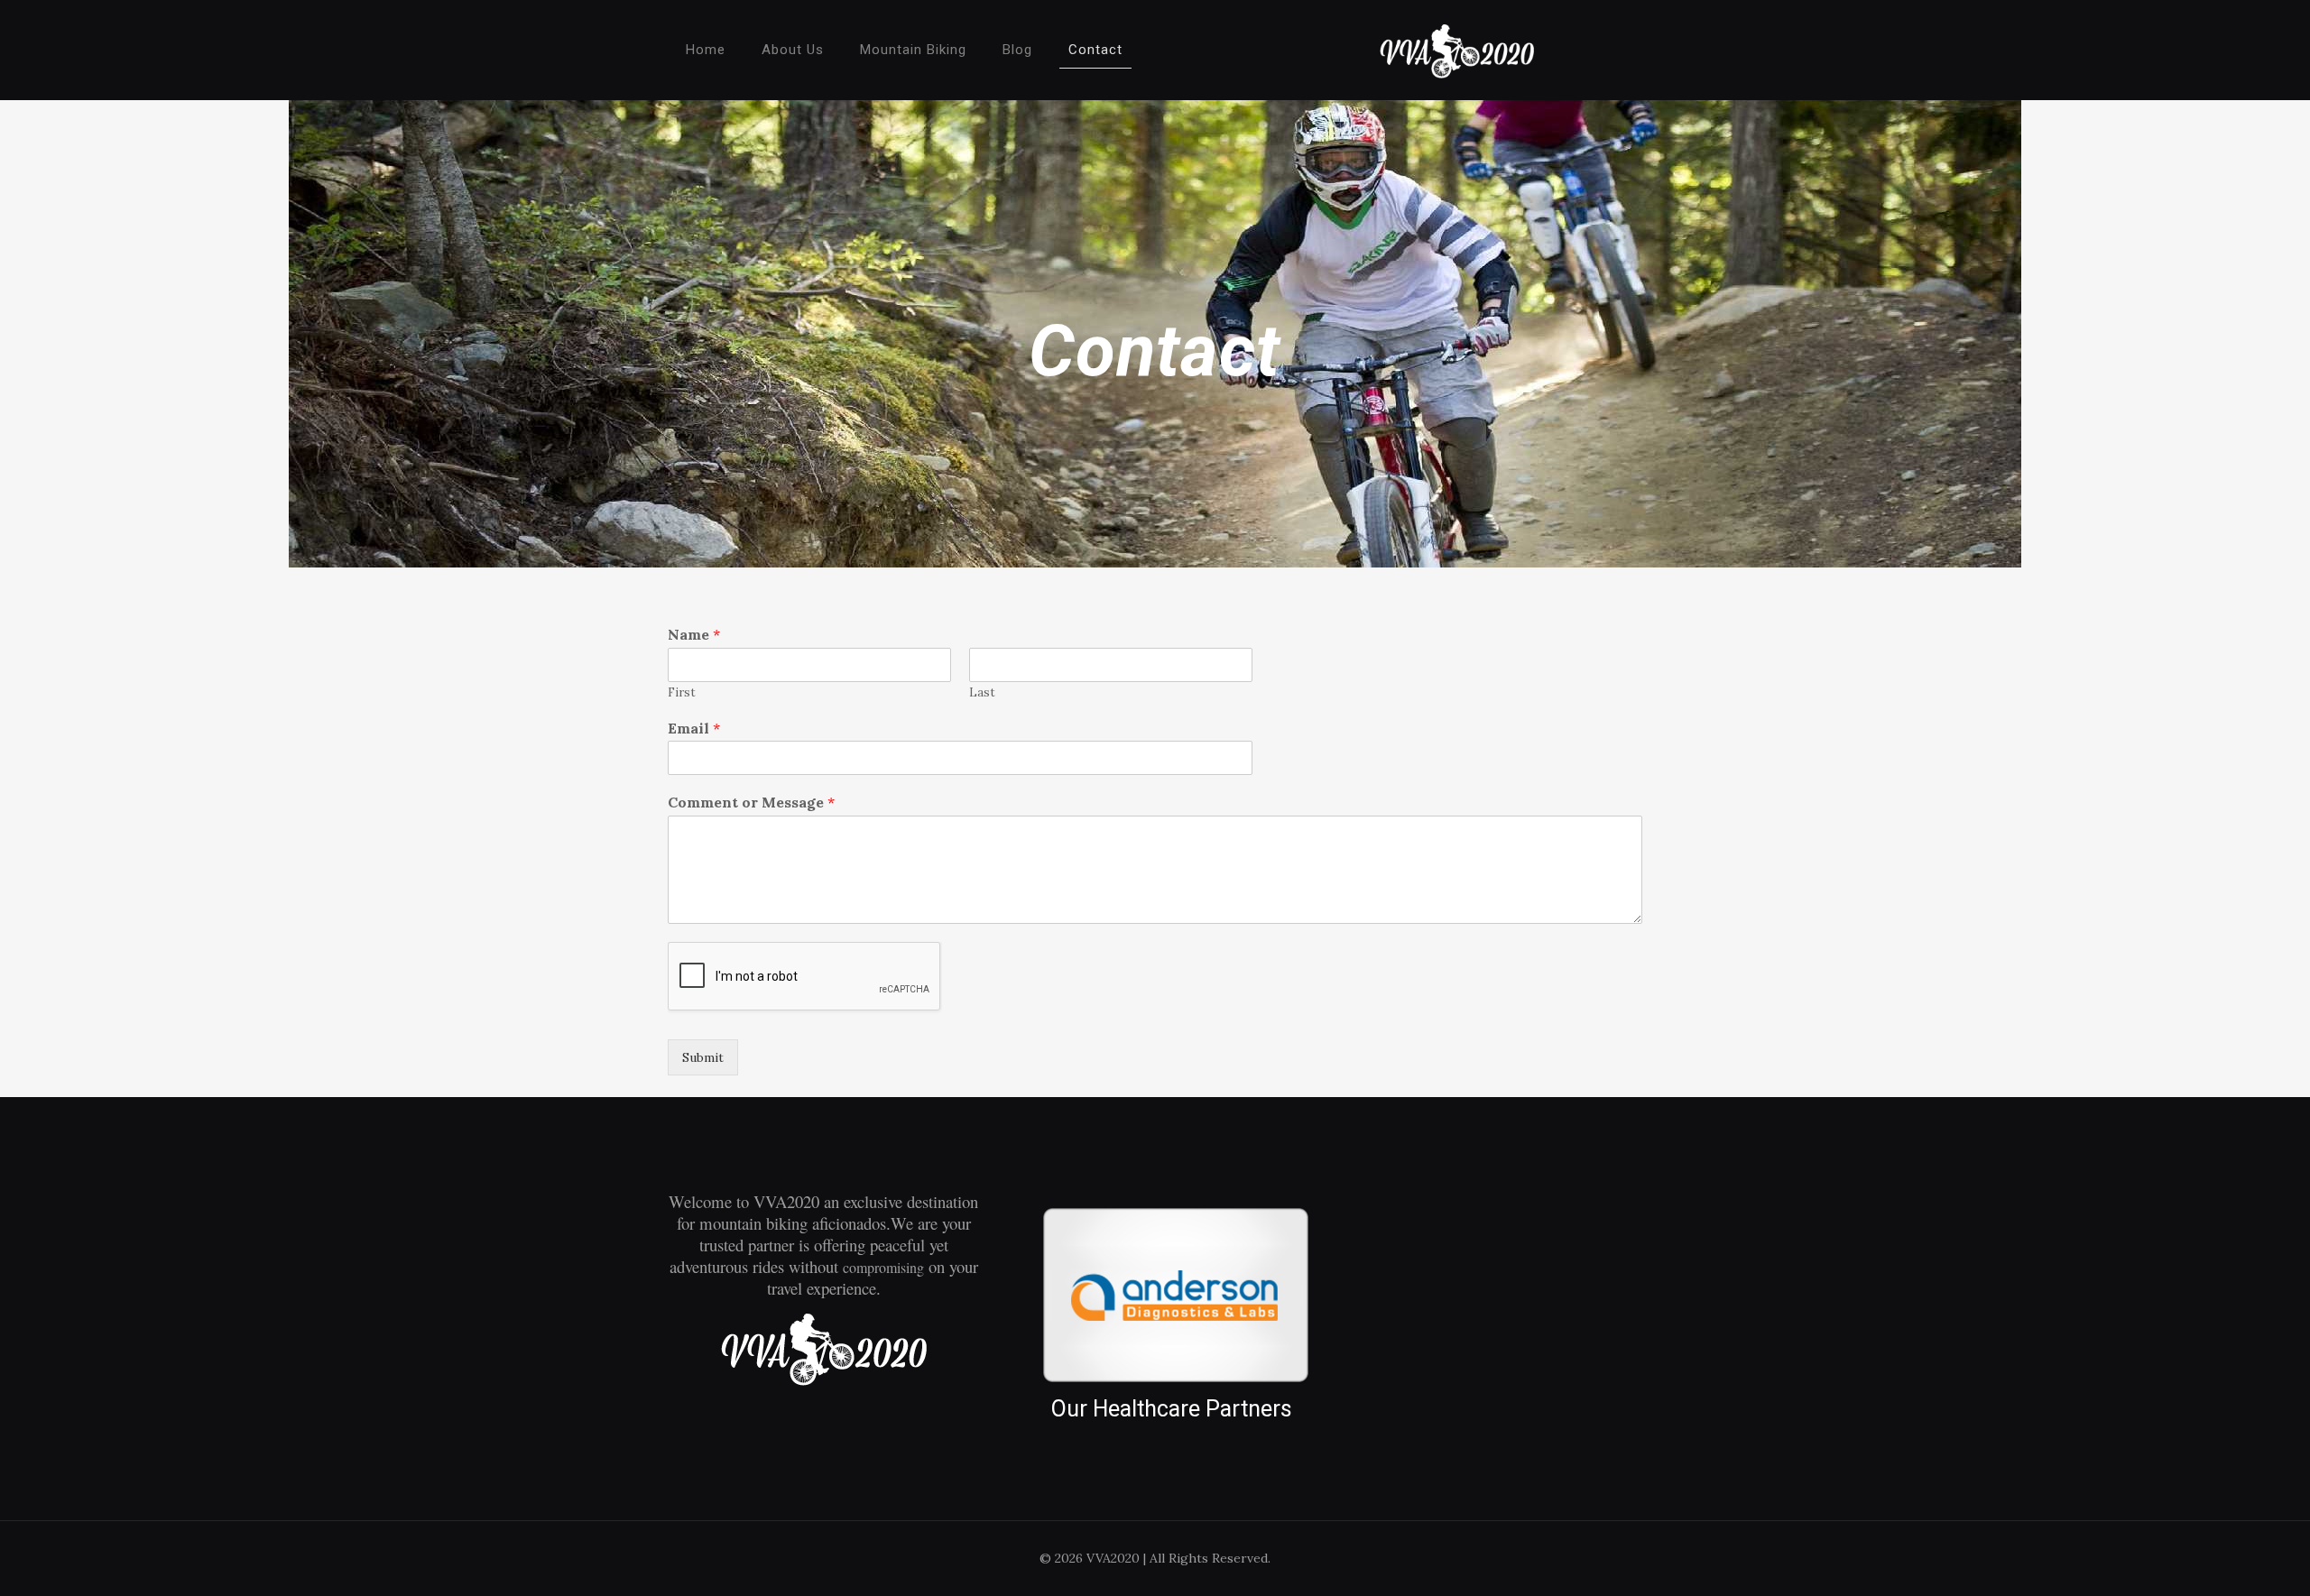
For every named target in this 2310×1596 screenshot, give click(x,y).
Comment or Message (751, 802)
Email (694, 728)
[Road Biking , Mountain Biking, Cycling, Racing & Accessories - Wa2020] (1457, 50)
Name (694, 634)
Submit (703, 1057)
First (682, 693)
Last (982, 693)
